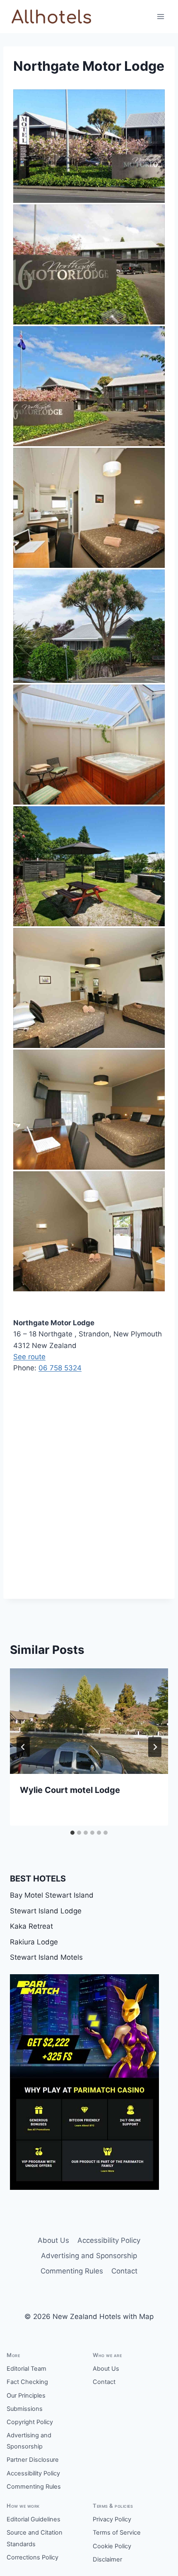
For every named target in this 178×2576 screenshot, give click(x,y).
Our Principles (26, 2396)
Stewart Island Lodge (46, 1911)
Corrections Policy (32, 2557)
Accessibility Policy (109, 2240)
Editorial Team (26, 2369)
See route (29, 1357)
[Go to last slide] (23, 1747)
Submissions (25, 2409)
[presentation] (89, 1721)
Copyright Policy (30, 2422)
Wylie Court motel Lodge (70, 1790)
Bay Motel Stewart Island (52, 1895)
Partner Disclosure (33, 2460)
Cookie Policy (112, 2546)
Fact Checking (27, 2382)
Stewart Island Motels (46, 1957)
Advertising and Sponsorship (89, 2256)
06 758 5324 (60, 1368)
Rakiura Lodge (34, 1942)
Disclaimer (107, 2559)
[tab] (72, 1833)
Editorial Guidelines (34, 2519)
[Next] (155, 1747)
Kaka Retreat (31, 1926)
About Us (53, 2240)
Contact (124, 2271)
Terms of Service (117, 2533)
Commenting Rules (72, 2271)
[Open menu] (160, 16)
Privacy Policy (112, 2519)
